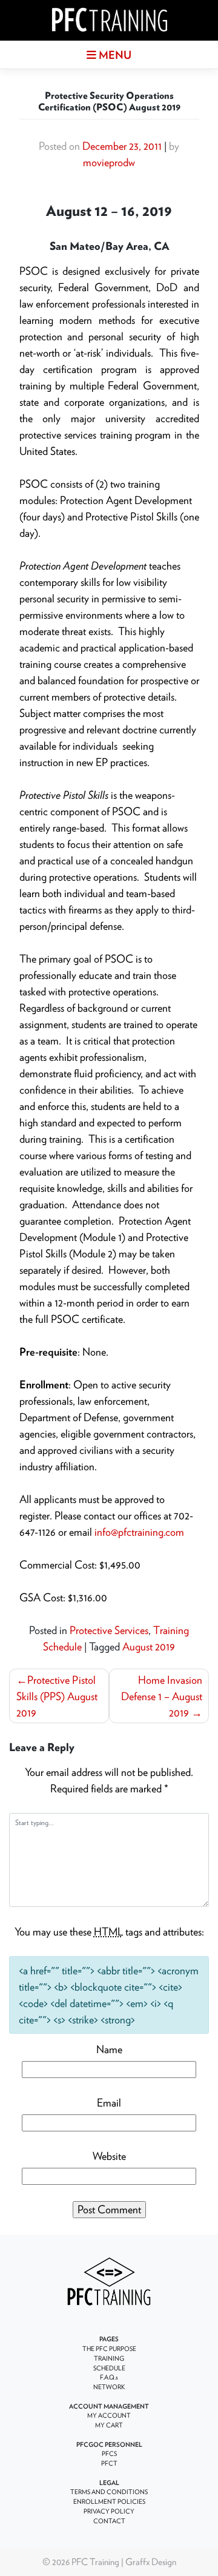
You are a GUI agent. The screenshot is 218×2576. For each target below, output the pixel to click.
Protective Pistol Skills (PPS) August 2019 (57, 1696)
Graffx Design (151, 2561)
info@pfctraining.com (139, 1532)
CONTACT (109, 2521)
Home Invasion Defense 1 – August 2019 (162, 1696)
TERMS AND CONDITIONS (109, 2492)
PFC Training (95, 2561)
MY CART (109, 2425)
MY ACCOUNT (109, 2415)
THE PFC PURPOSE (109, 2349)
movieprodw (109, 162)
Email (109, 2103)
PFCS (109, 2453)
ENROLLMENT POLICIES (109, 2501)
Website (109, 2156)
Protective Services (109, 1630)
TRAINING (109, 2358)
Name (109, 2049)
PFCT (109, 2463)
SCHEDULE (109, 2368)
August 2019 (149, 1646)
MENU (114, 55)
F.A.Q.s (109, 2377)
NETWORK (109, 2387)
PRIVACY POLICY (109, 2511)
